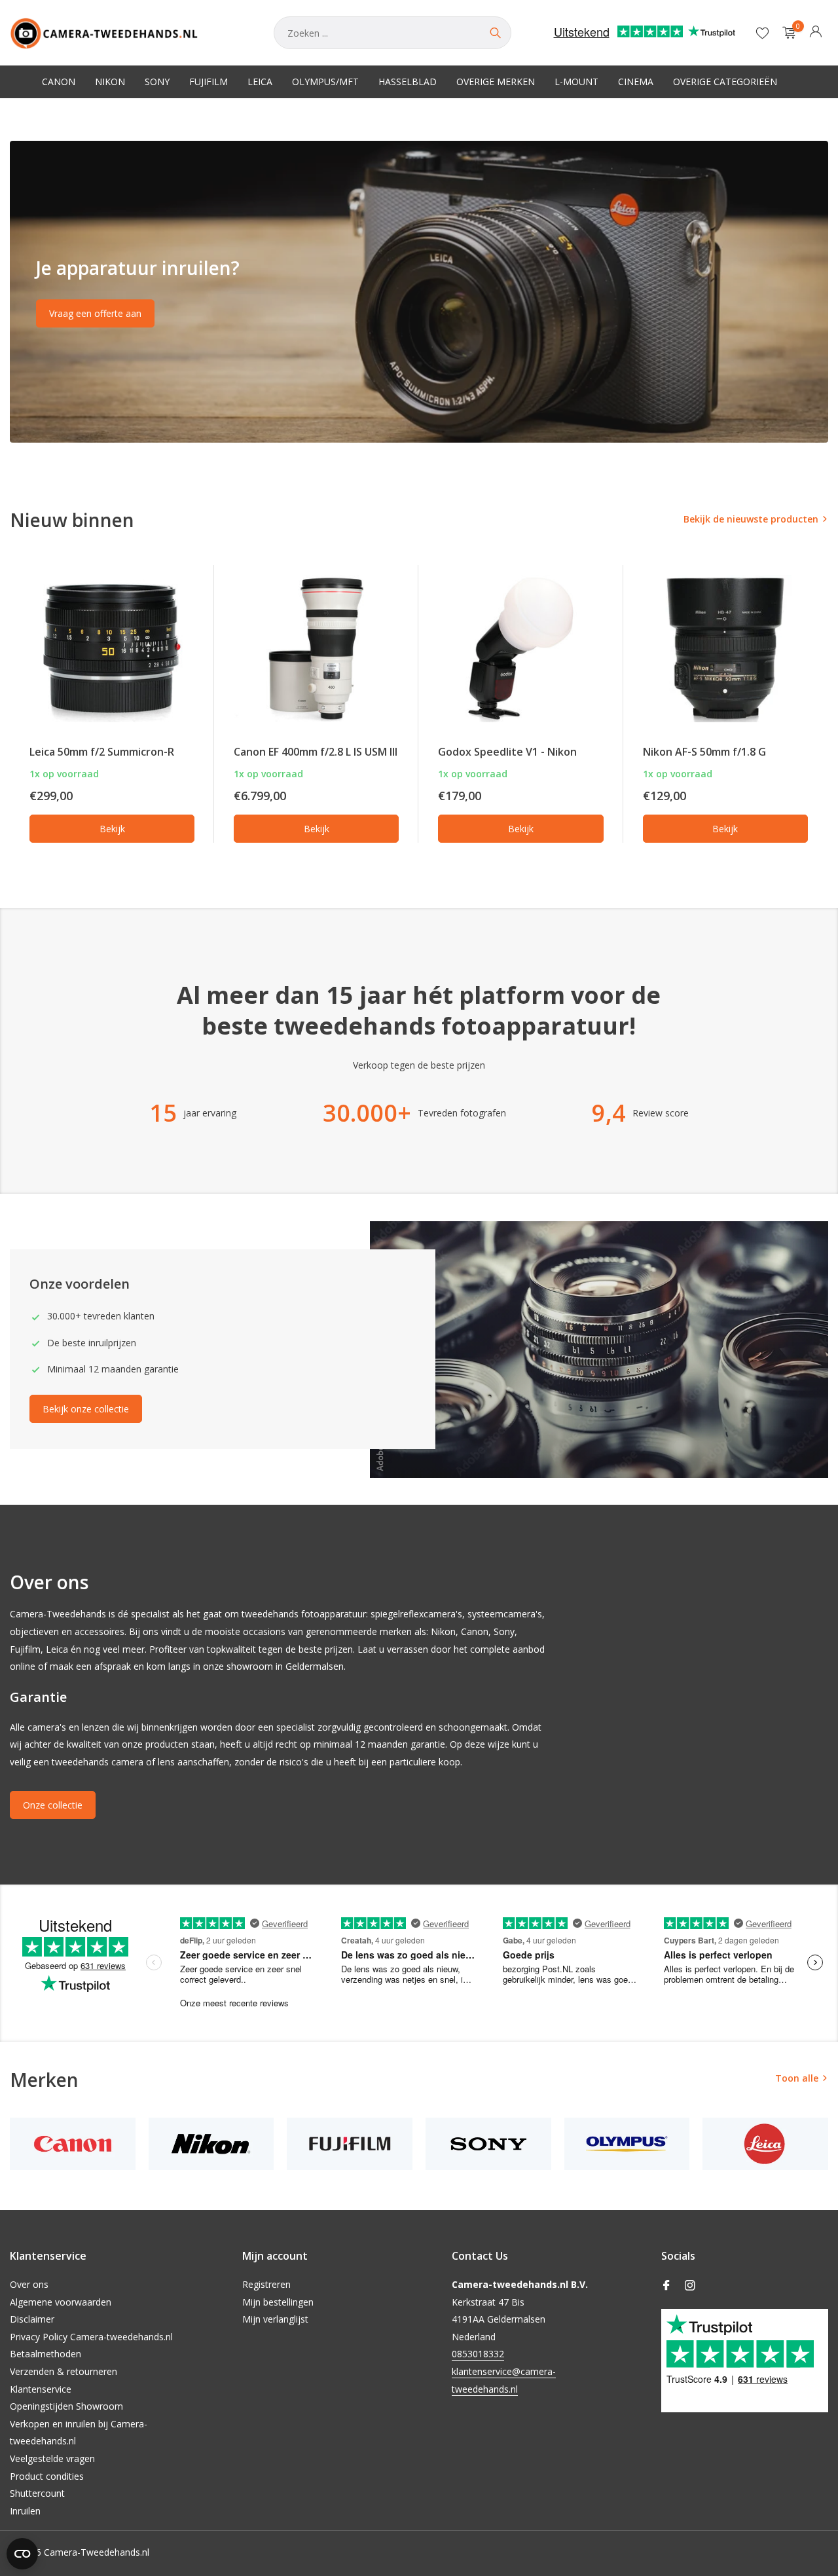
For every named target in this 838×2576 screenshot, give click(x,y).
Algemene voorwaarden (61, 2302)
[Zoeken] (495, 33)
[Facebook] (666, 2286)
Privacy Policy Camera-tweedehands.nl (91, 2337)
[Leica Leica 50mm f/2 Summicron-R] (112, 649)
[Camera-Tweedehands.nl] (129, 33)
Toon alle (797, 2078)
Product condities (47, 2476)
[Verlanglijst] (762, 33)
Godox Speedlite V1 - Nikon (507, 752)
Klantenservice (41, 2389)
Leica (260, 82)
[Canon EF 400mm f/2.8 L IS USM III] (316, 649)
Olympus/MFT (325, 82)
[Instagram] (690, 2286)
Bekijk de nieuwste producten (751, 519)
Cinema (636, 82)
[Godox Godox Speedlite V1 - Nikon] (520, 649)
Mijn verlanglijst (275, 2319)
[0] (786, 33)
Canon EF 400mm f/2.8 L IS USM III (316, 752)
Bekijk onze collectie (86, 1409)
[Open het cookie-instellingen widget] (22, 2554)
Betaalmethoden (46, 2354)
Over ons (29, 2284)
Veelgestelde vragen (52, 2458)
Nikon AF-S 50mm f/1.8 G (704, 752)
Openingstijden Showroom (66, 2406)
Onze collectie (53, 1805)
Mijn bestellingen (278, 2302)
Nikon (110, 82)
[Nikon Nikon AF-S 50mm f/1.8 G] (725, 649)
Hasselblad (408, 82)
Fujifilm (209, 82)
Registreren (266, 2284)
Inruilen (25, 2511)
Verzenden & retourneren (64, 2371)
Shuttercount (37, 2493)
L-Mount (576, 82)
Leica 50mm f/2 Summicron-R (102, 752)
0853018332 (478, 2354)
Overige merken (496, 82)
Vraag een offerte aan (95, 313)
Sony (157, 82)
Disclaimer (32, 2319)
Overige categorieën (725, 82)
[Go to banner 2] (419, 292)
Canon (59, 82)
